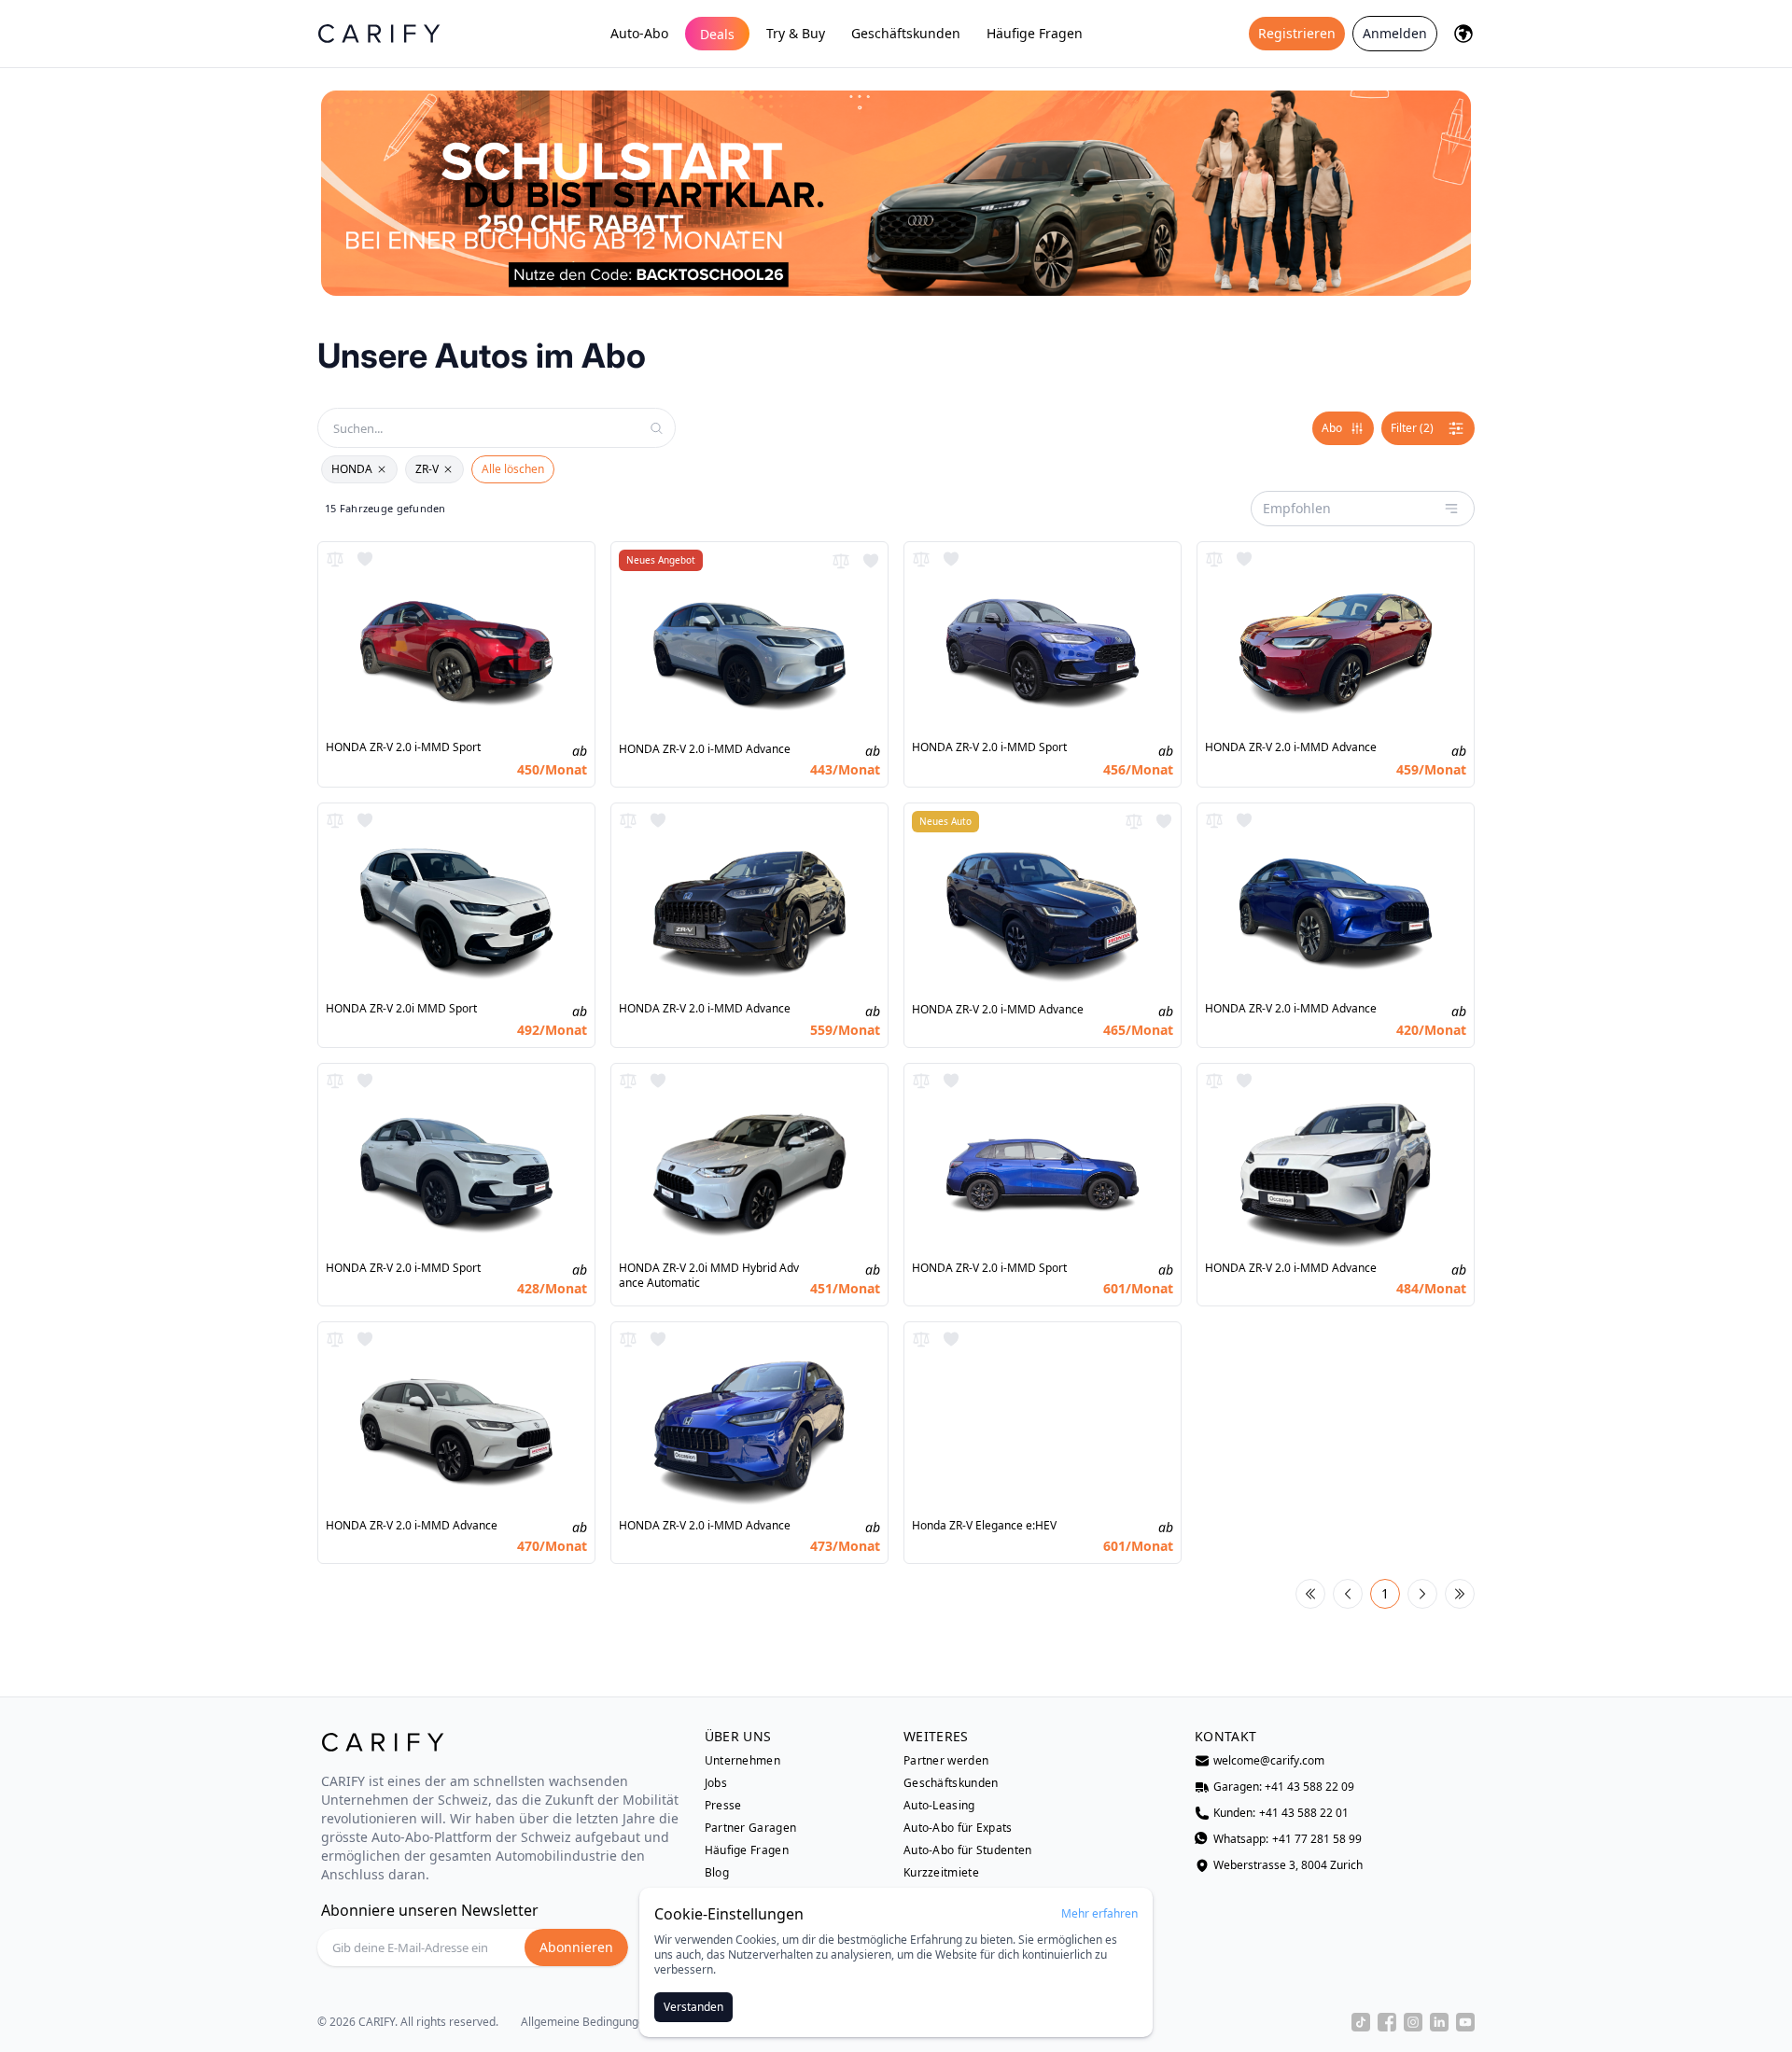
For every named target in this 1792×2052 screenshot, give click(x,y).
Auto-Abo (639, 33)
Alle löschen (513, 469)
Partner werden (946, 1761)
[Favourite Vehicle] (365, 559)
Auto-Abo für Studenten (968, 1850)
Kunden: (1281, 1813)
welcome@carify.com (1269, 1761)
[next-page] (1422, 1594)
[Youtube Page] (1465, 2022)
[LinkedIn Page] (1439, 2022)
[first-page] (1310, 1594)
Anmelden (1395, 33)
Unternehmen (742, 1761)
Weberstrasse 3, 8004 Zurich (1288, 1865)
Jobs (716, 1783)
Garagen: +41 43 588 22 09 (1284, 1787)
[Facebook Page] (1387, 2022)
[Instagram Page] (1413, 2022)
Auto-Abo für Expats (958, 1828)
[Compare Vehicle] (335, 559)
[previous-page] (1348, 1594)
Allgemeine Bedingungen (586, 2022)
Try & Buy (796, 33)
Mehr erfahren (1099, 1914)
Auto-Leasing (939, 1806)
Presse (723, 1806)
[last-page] (1460, 1594)
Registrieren (1297, 33)
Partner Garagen (751, 1828)
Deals (717, 34)
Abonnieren (576, 1947)
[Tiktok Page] (1361, 2022)
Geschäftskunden (906, 33)
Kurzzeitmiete (941, 1873)
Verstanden (693, 2007)
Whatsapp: (1288, 1839)
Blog (717, 1873)
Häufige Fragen (1035, 33)
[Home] (379, 33)
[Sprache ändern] (1463, 34)
